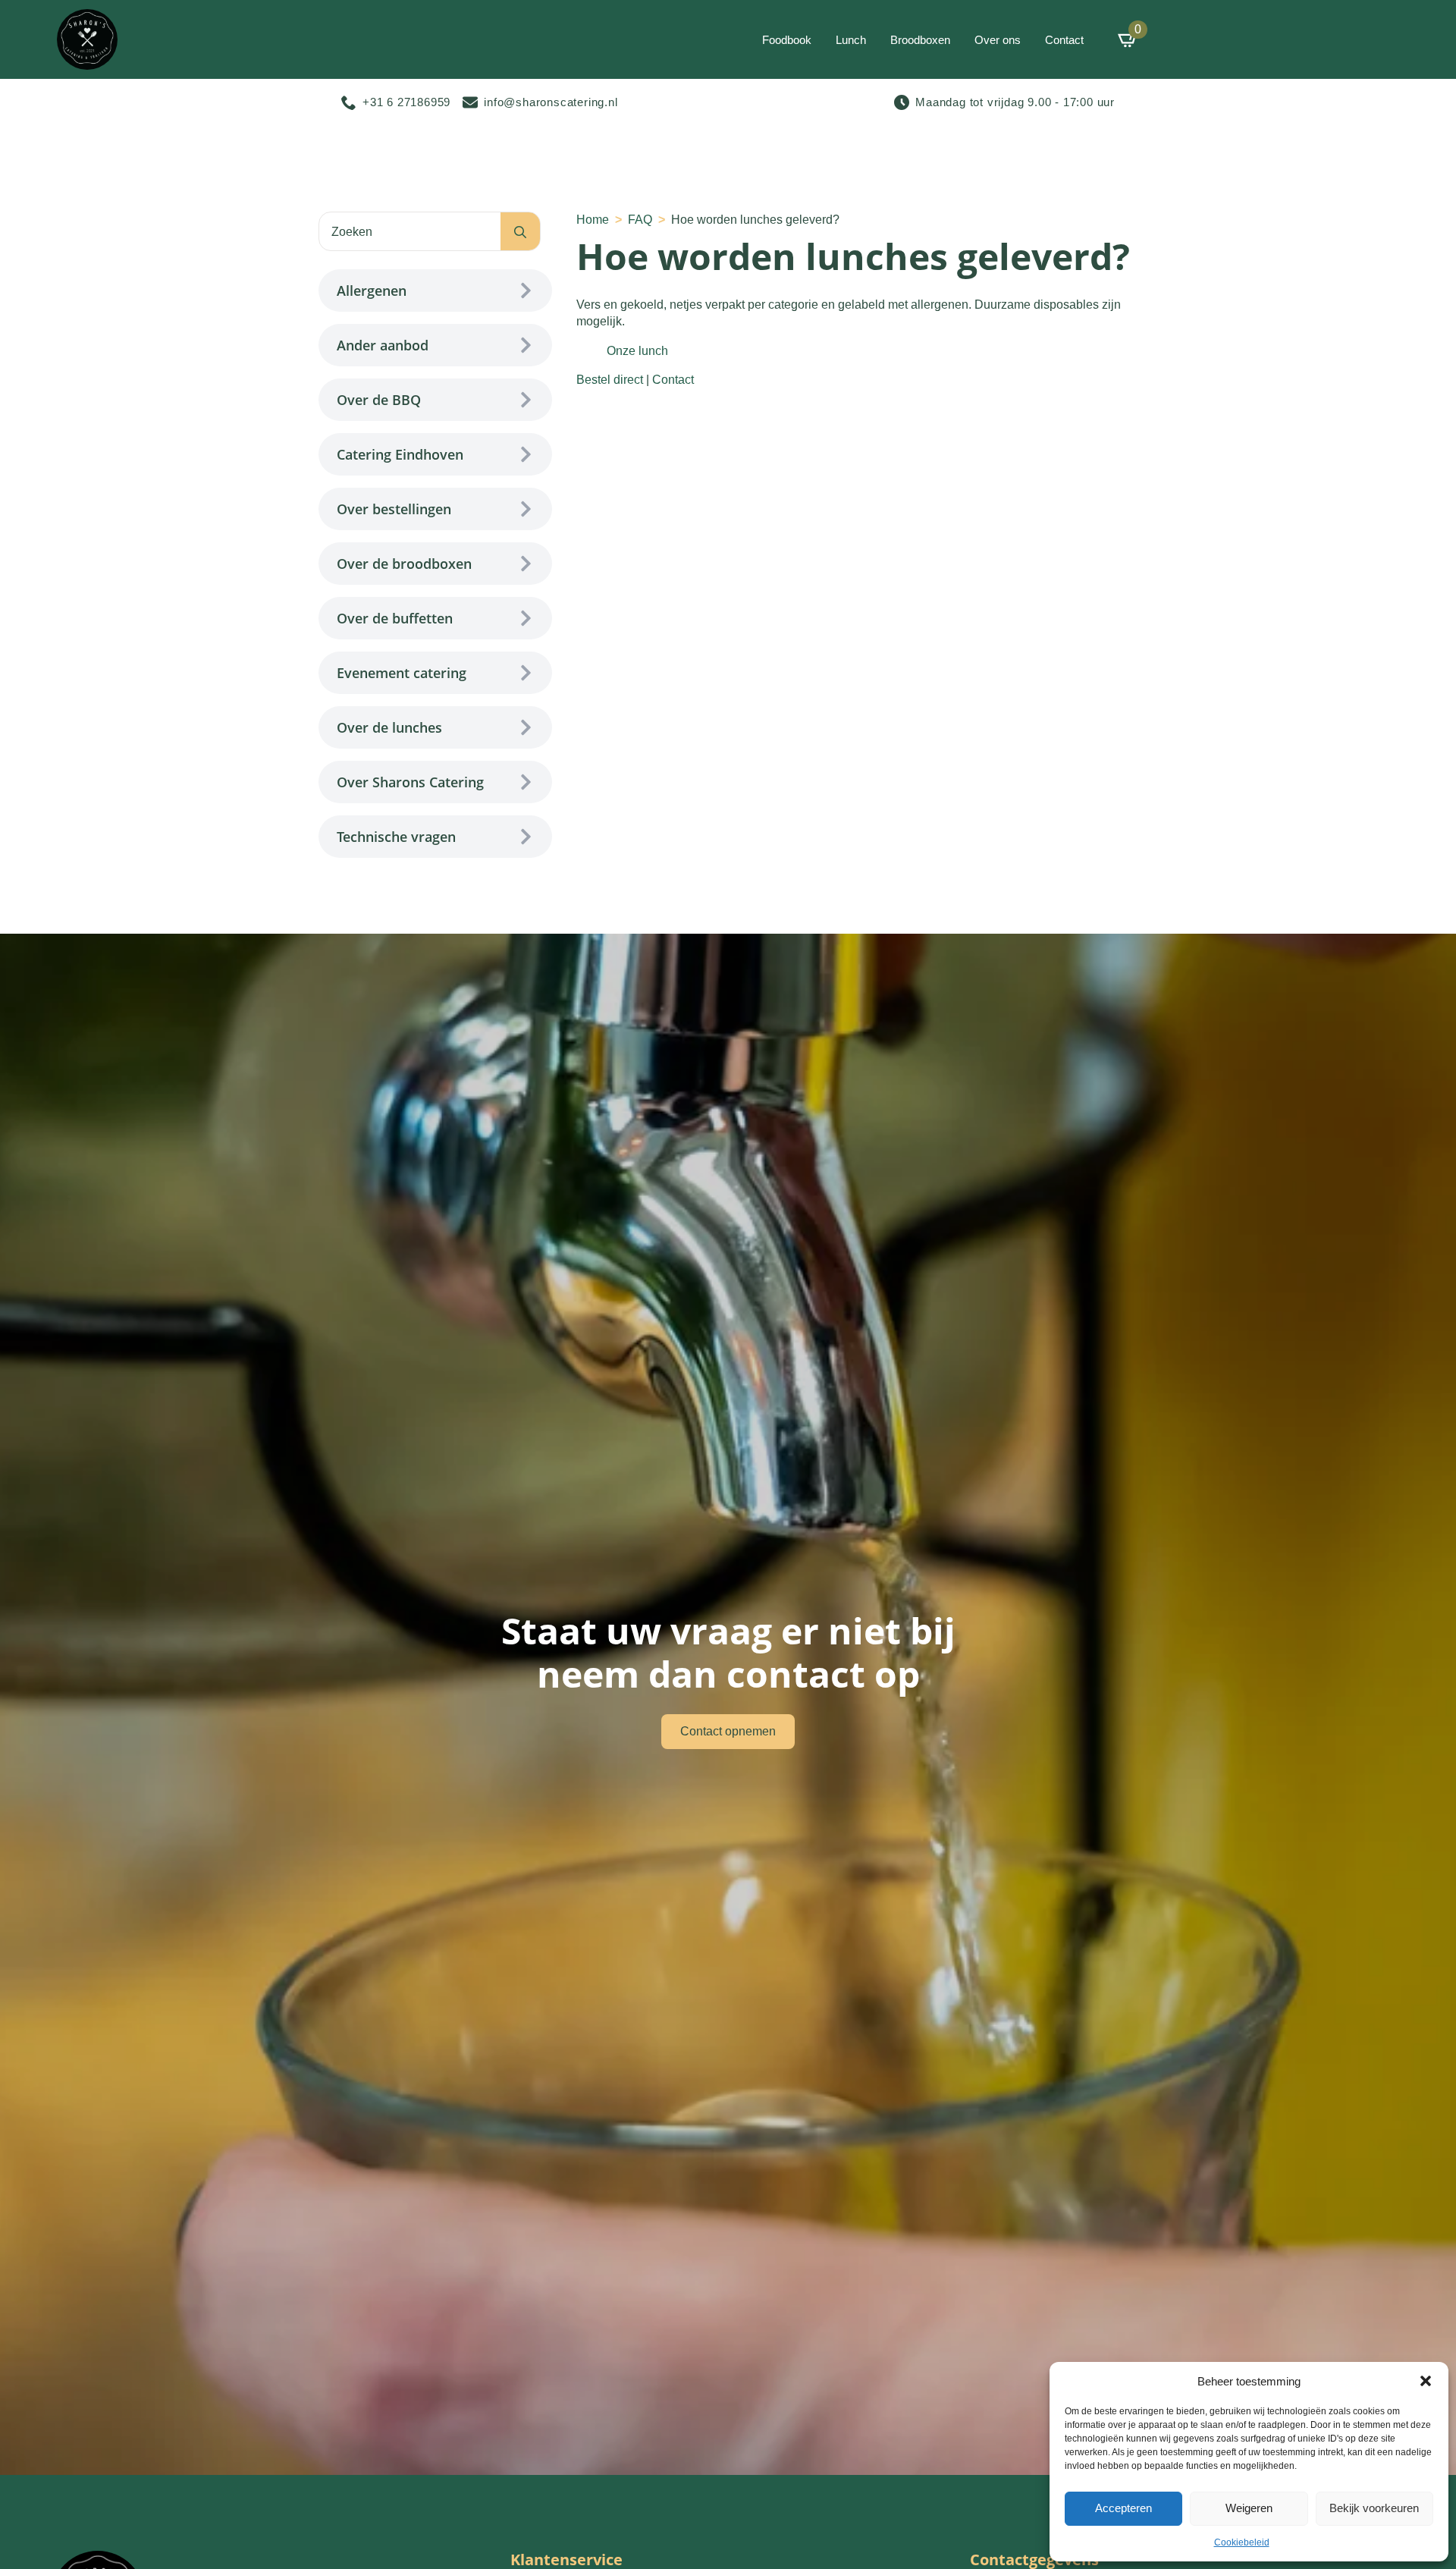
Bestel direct (610, 380)
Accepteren (1123, 2508)
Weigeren (1249, 2508)
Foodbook (787, 40)
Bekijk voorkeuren (1374, 2508)
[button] (1426, 2381)
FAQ (640, 220)
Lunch (851, 40)
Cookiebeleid (1242, 2542)
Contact (1064, 40)
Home (593, 220)
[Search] (520, 232)
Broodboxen (920, 40)
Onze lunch (637, 351)
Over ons (998, 40)
